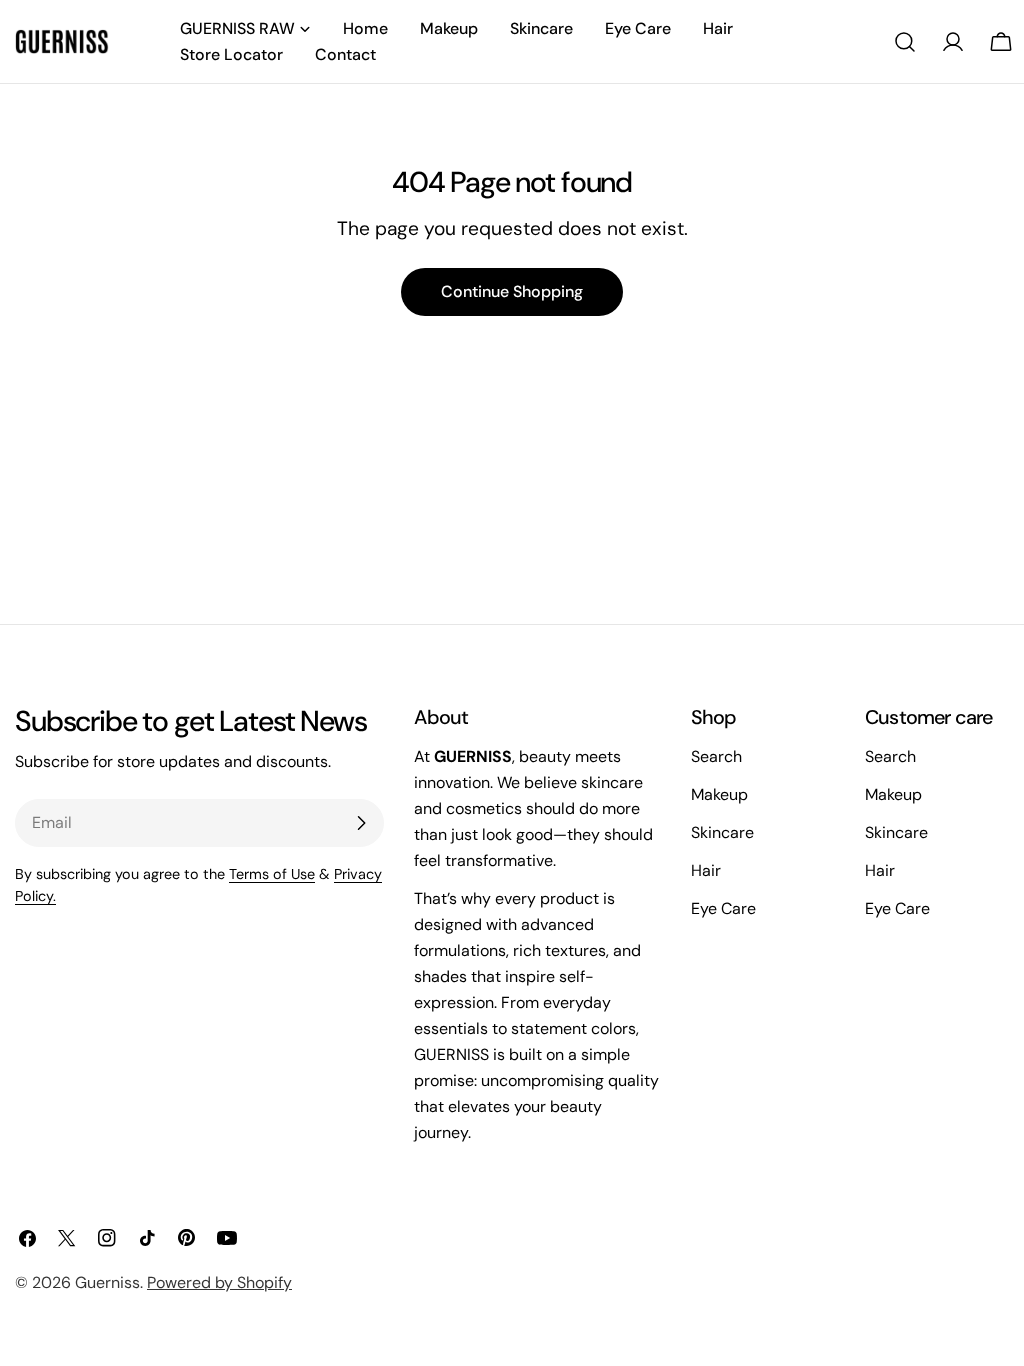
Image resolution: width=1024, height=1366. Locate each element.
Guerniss (107, 1282)
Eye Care (723, 908)
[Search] (905, 42)
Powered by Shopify (219, 1282)
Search (716, 756)
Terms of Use (272, 874)
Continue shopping (512, 291)
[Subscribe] (361, 823)
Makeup (719, 794)
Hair (706, 870)
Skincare (722, 832)
